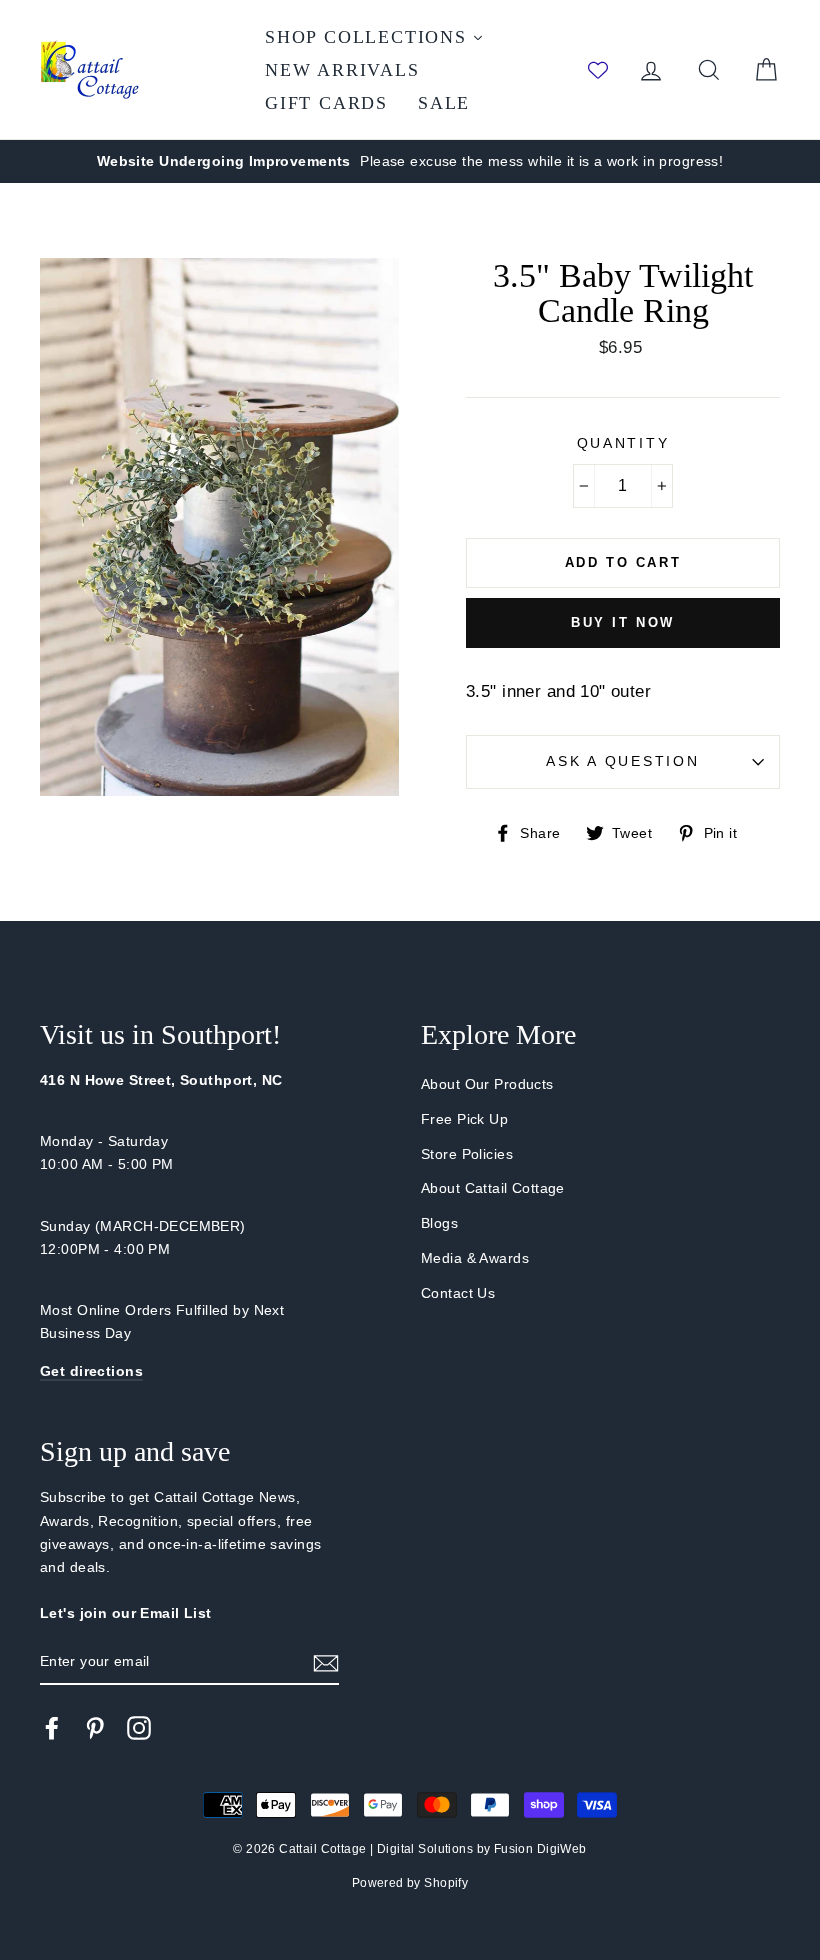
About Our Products (487, 1084)
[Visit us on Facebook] (52, 1727)
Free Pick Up (464, 1119)
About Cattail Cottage (493, 1188)
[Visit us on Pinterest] (95, 1727)
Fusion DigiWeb (540, 1849)
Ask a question (622, 761)
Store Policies (467, 1154)
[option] (410, 161)
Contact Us (458, 1293)
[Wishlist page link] (598, 70)
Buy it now (623, 622)
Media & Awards (475, 1258)
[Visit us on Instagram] (139, 1727)
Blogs (439, 1223)
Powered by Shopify (410, 1883)
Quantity (623, 443)
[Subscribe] (326, 1662)
